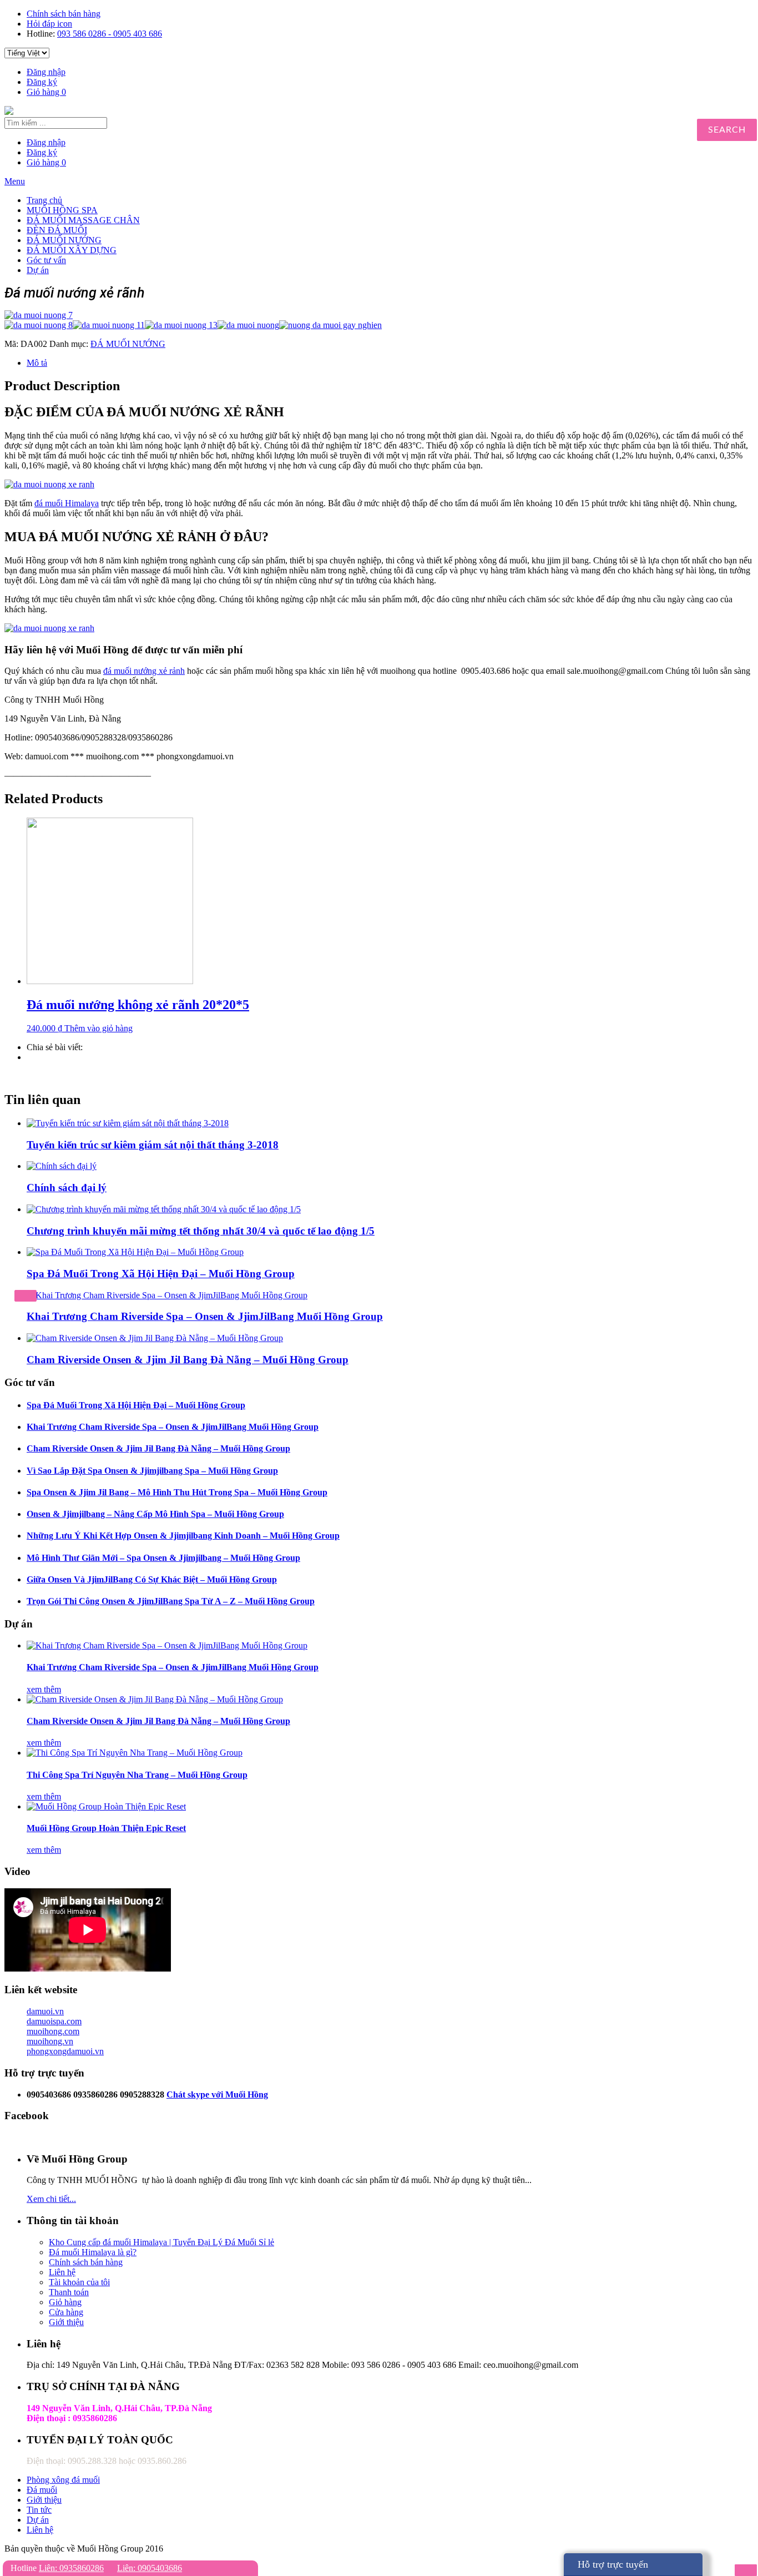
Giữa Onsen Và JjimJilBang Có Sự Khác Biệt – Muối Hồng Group (152, 1579)
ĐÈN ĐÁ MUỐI (57, 230)
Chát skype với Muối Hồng (217, 2094)
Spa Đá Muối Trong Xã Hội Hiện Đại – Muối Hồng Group (161, 1274)
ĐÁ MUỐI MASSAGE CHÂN (83, 220)
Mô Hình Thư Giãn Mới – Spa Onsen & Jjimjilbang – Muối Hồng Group (163, 1558)
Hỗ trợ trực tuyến (613, 2564)
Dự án (38, 270)
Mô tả (37, 363)
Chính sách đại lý (67, 1188)
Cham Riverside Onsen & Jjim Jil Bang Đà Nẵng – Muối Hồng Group (188, 1360)
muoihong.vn (50, 2041)
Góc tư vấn (46, 260)
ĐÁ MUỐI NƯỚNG (64, 240)
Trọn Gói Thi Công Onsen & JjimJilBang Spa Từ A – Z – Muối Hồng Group (171, 1601)
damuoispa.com (54, 2021)
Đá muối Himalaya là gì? (93, 2252)
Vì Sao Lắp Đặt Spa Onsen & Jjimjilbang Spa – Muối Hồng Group (152, 1471)
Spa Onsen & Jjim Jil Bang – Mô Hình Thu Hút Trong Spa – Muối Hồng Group (177, 1492)
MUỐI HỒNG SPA (62, 210)
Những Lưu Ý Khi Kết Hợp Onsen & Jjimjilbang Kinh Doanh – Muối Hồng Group (183, 1536)
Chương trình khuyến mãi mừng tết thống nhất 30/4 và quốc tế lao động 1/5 (201, 1231)
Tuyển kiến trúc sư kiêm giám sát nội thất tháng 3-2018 (153, 1145)
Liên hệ (62, 2272)
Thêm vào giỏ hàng (98, 1028)
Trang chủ (44, 200)
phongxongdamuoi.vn (65, 2051)
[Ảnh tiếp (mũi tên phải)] (746, 2570)
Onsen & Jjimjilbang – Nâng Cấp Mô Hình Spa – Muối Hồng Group (155, 1514)
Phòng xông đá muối (63, 2480)
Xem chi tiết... (51, 2199)
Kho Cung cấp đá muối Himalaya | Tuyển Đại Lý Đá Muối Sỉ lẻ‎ (161, 2242)
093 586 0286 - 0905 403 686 (110, 34)
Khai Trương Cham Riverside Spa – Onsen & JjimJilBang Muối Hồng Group (205, 1316)
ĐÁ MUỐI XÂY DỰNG (72, 250)
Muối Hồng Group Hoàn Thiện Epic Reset (106, 1828)
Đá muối (42, 2490)
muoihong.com (53, 2031)
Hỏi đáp (49, 24)
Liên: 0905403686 (150, 2568)
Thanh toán (69, 2292)
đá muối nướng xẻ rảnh (144, 671)
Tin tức (39, 2510)
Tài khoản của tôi (79, 2282)
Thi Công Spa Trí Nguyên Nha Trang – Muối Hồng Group (137, 1775)
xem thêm (44, 1689)
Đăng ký (42, 82)
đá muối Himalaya (67, 503)
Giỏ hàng (46, 92)
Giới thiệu (66, 2322)
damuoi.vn (45, 2011)
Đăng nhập (46, 72)
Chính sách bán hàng (64, 14)
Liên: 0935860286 (71, 2568)
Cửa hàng (66, 2312)
